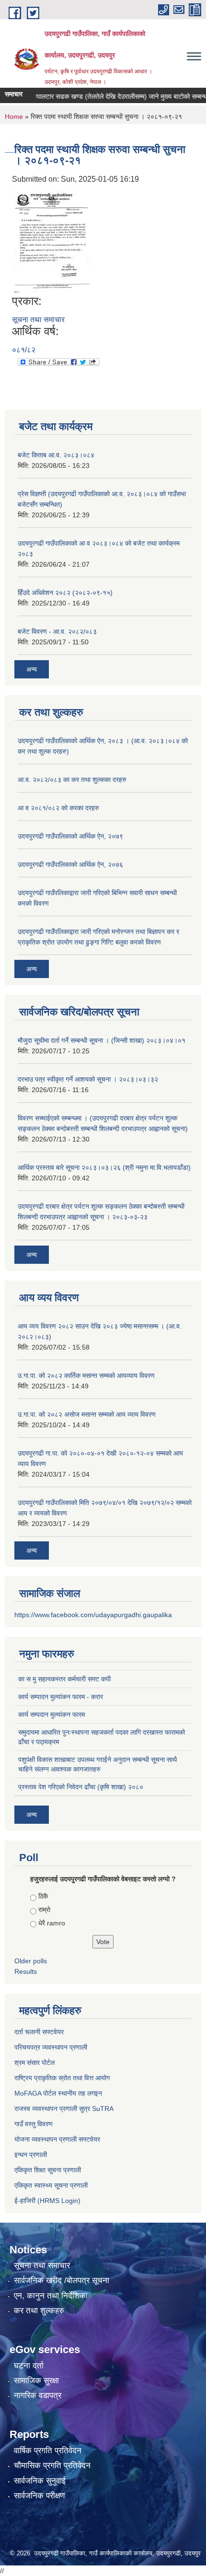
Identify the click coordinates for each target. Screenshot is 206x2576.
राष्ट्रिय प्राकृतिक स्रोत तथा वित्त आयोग (62, 2078)
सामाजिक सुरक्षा (36, 2381)
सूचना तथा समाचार (38, 320)
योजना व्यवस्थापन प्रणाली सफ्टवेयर (57, 2139)
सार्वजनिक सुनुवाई (40, 2481)
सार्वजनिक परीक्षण (39, 2496)
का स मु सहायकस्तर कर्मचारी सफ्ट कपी (64, 1679)
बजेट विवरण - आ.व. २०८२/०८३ (57, 631)
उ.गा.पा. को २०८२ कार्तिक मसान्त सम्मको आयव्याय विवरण (86, 1375)
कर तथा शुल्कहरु (39, 2311)
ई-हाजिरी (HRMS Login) (47, 2201)
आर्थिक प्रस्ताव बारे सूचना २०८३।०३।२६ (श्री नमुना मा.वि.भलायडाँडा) (104, 1167)
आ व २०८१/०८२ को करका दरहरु (58, 808)
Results (26, 1971)
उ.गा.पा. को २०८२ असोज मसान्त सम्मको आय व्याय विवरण (87, 1414)
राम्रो (44, 1910)
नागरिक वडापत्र (38, 2395)
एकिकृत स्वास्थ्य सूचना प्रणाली (51, 2185)
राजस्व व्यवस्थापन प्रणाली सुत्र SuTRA (64, 2109)
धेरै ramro (52, 1923)
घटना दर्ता (29, 2366)
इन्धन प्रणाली (31, 2155)
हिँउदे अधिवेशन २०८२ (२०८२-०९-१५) (65, 593)
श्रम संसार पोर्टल (34, 2063)
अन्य (32, 669)
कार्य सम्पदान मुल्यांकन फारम (51, 1714)
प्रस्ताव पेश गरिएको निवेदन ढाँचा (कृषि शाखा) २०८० (81, 1787)
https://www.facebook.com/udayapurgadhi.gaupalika (93, 1615)
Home (14, 117)
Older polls (31, 1961)
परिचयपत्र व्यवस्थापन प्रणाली (51, 2047)
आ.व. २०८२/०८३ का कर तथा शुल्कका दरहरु (72, 780)
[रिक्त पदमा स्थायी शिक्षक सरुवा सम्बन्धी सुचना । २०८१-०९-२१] (52, 239)
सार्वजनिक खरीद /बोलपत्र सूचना (62, 2280)
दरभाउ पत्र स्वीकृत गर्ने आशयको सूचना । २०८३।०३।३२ (88, 1079)
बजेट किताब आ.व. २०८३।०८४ (56, 455)
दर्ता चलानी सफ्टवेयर (39, 2032)
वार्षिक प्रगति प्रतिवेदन (48, 2451)
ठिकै (43, 1896)
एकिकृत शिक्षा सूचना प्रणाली (48, 2170)
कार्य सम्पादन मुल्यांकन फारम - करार (61, 1697)
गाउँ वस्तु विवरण (34, 2124)
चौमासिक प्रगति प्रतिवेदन (52, 2465)
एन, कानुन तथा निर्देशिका (51, 2296)
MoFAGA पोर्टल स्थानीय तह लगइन (58, 2093)
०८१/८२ (24, 350)
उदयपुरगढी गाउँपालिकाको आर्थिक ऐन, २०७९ (70, 836)
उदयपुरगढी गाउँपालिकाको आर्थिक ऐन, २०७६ (70, 864)
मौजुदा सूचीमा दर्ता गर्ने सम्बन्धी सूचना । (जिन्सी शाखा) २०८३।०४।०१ (102, 1040)
